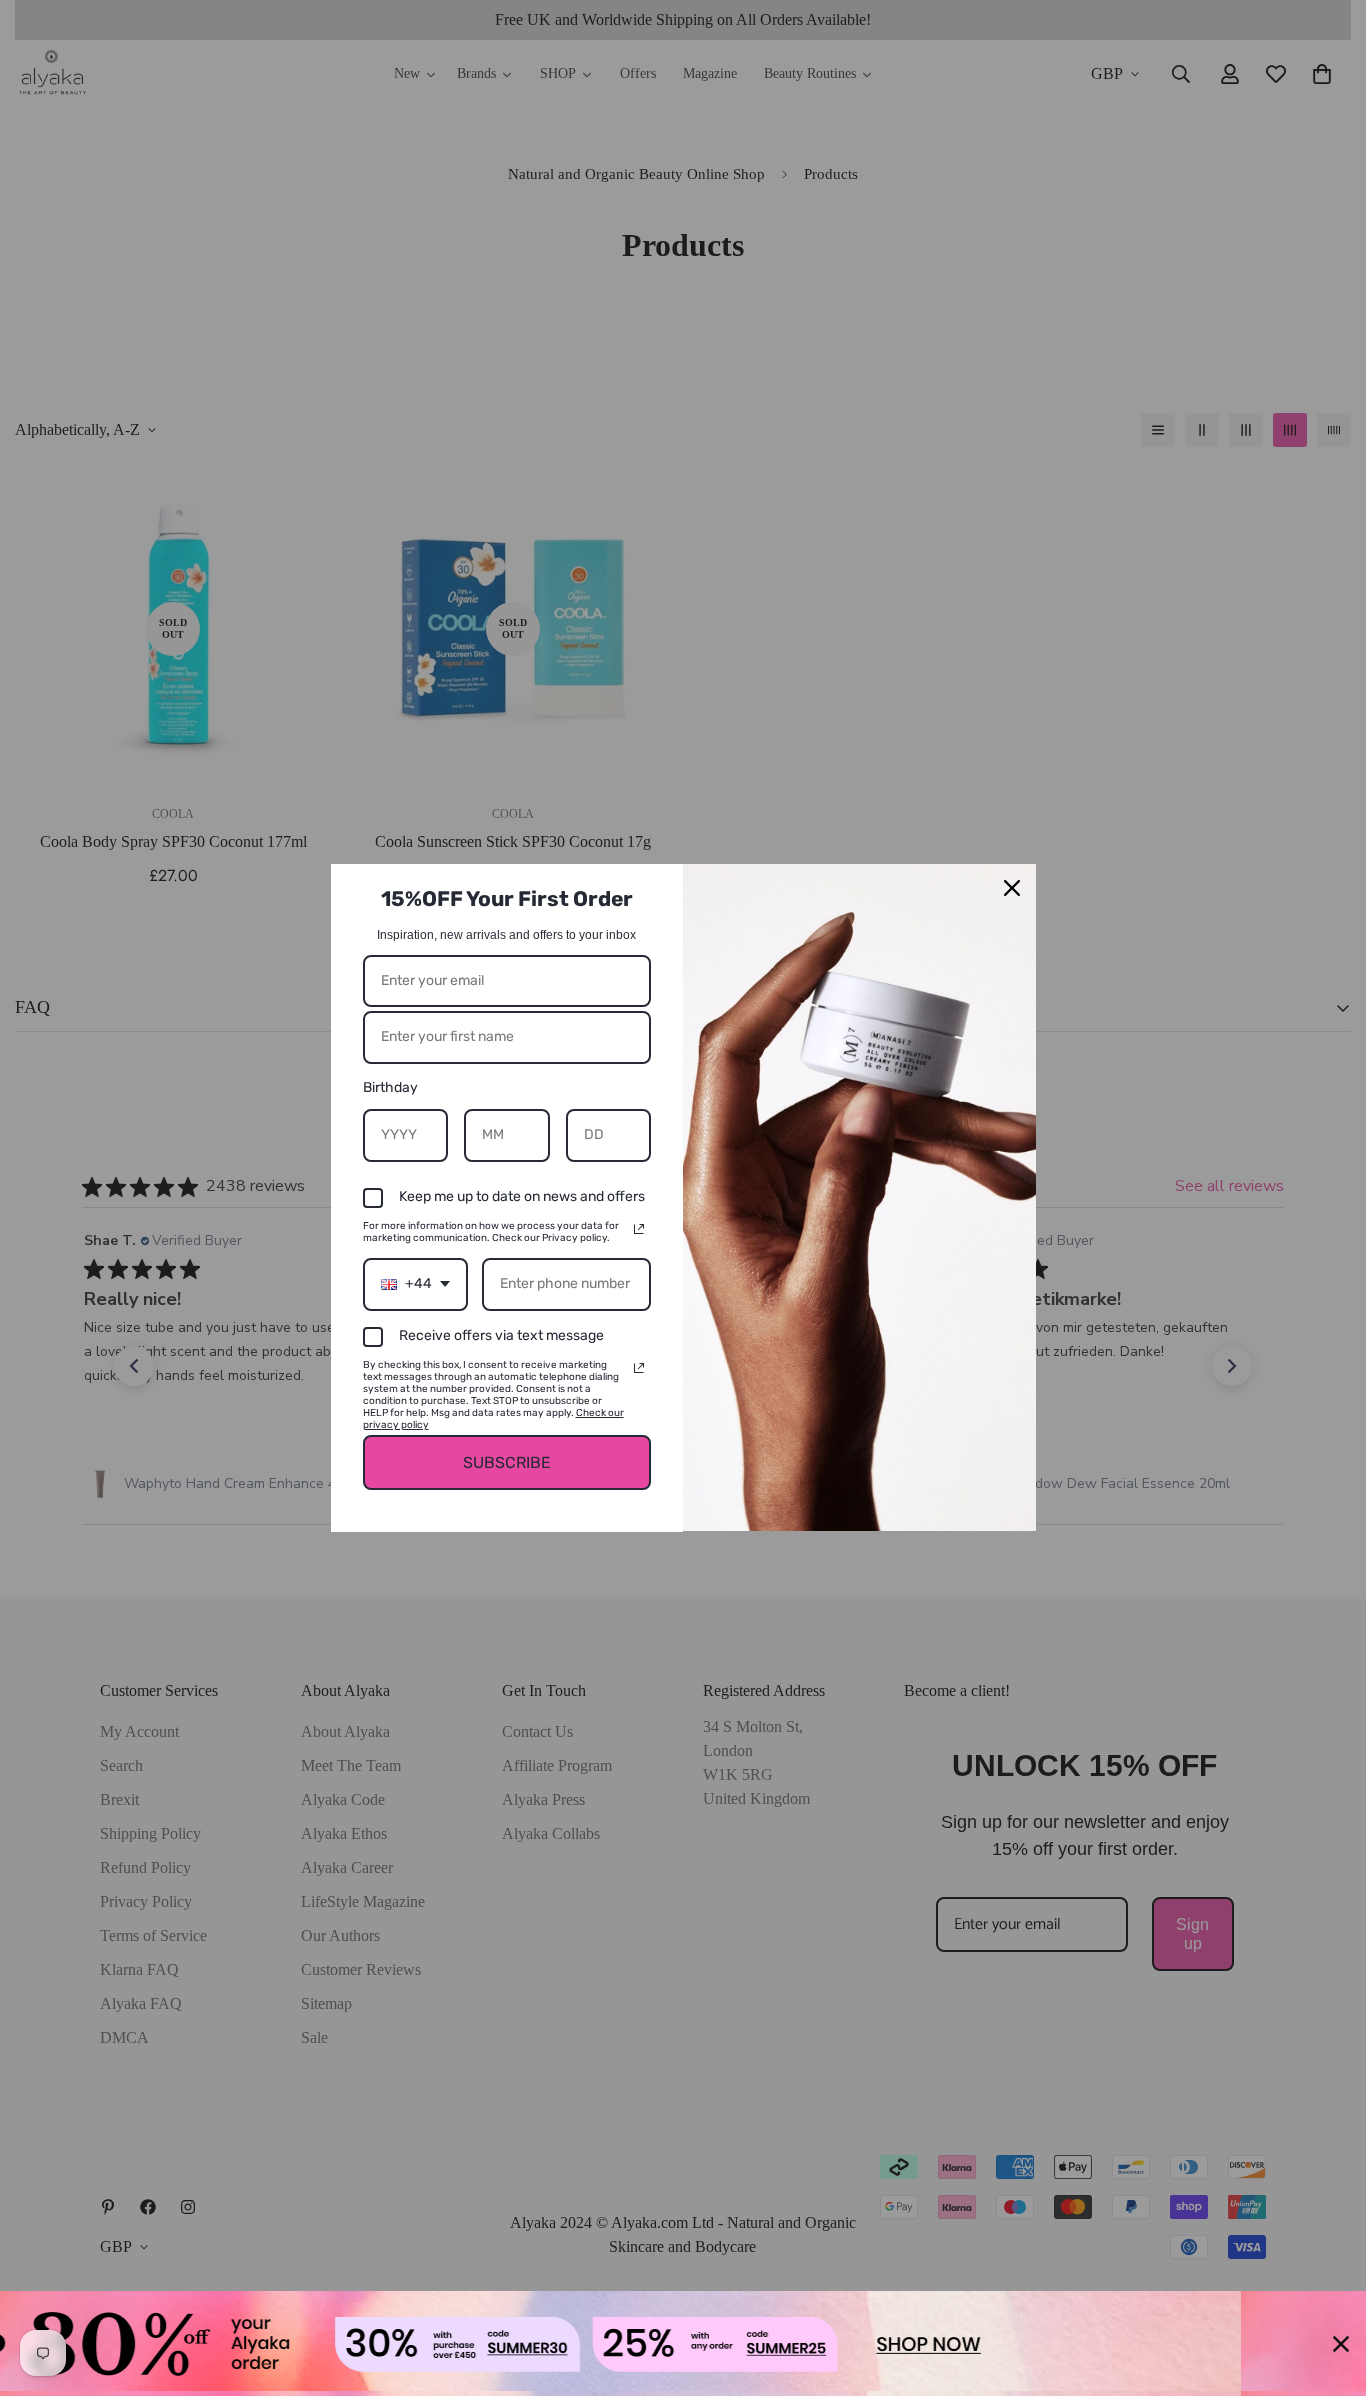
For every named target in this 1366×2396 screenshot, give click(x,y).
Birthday (390, 1087)
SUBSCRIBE (507, 1462)
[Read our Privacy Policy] (639, 1229)
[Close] (1012, 888)
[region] (683, 2343)
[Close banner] (1341, 2344)
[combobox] (415, 1284)
